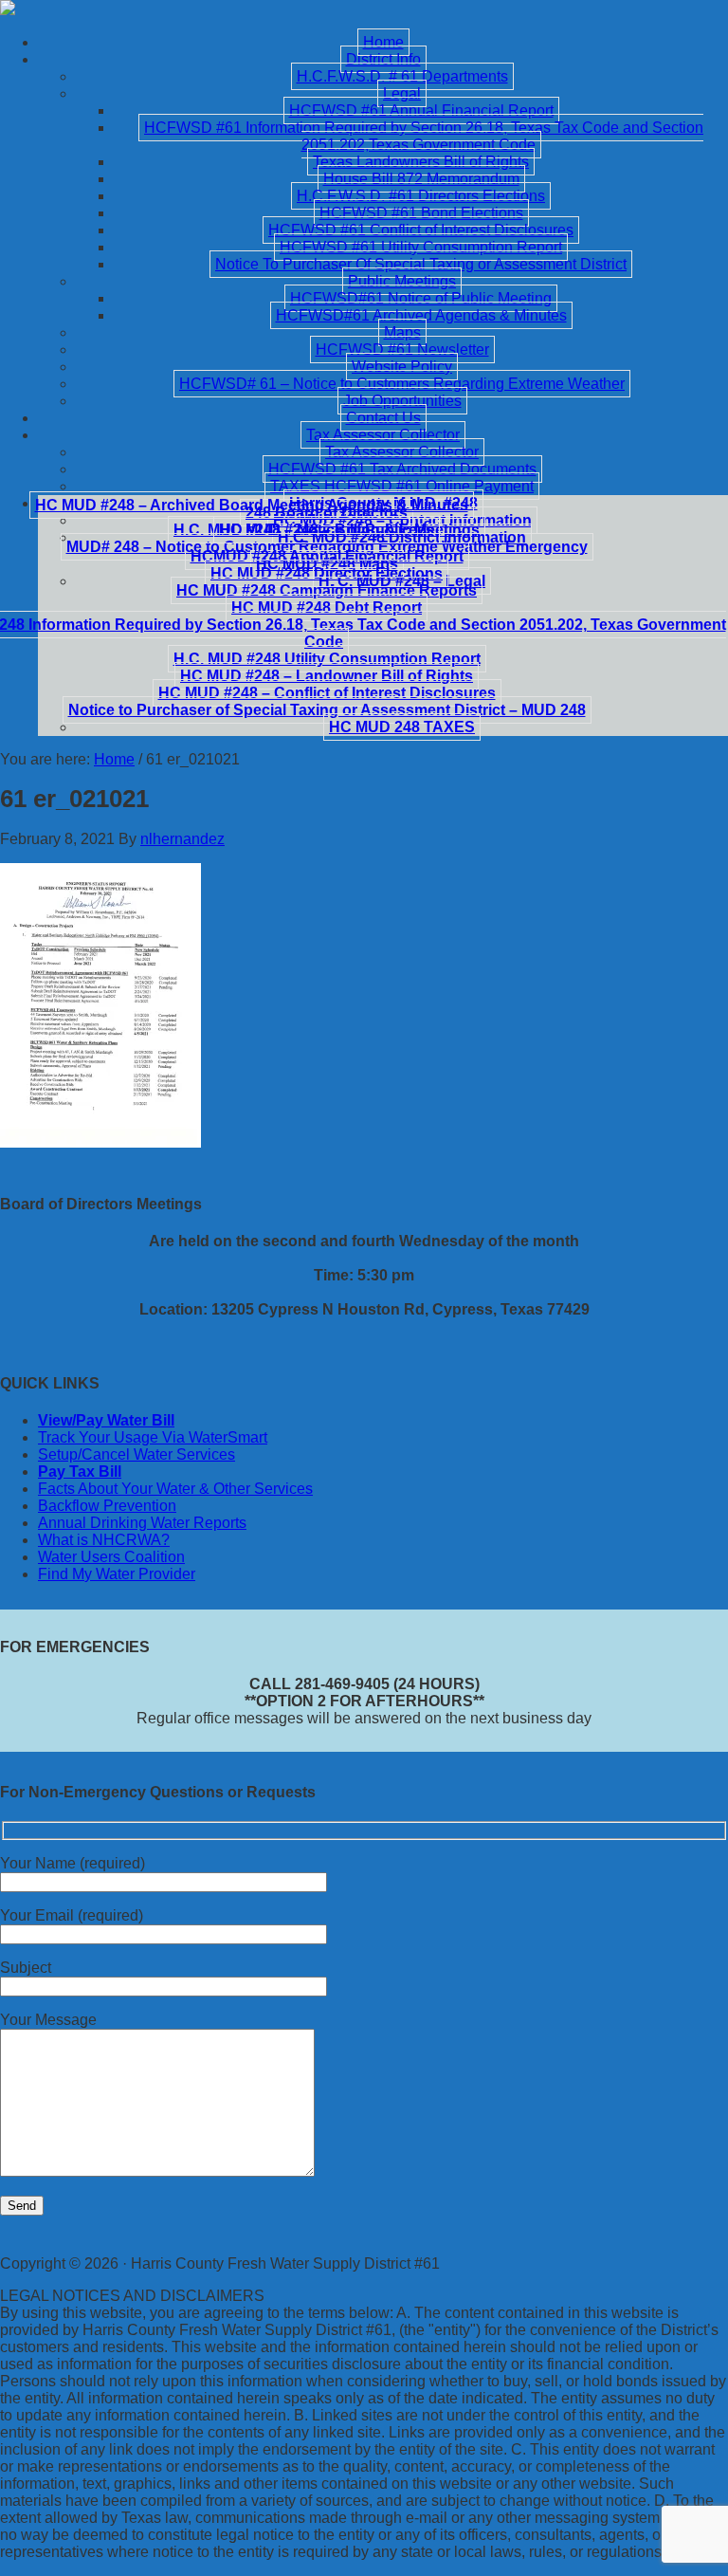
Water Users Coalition (111, 1557)
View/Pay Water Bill (106, 1420)
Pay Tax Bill (80, 1472)
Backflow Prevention (107, 1506)
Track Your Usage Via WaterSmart (153, 1437)
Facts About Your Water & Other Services (175, 1489)
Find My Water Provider (117, 1574)
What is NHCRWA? (104, 1540)
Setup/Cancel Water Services (136, 1454)
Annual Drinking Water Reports (142, 1523)
